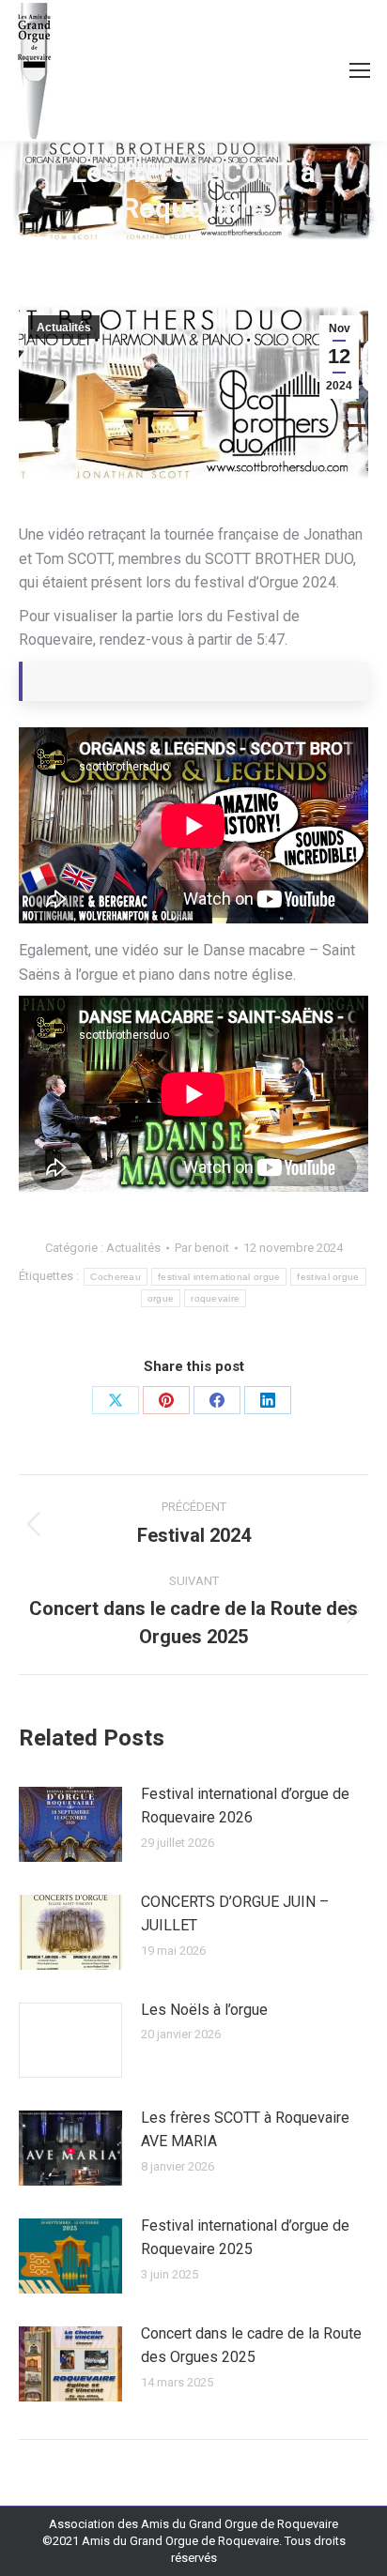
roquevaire (215, 1298)
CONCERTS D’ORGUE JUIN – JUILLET (235, 1914)
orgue (161, 1298)
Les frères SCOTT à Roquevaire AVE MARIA (245, 2130)
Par (202, 1248)
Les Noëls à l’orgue (204, 2010)
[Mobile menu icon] (360, 70)
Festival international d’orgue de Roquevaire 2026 (245, 1806)
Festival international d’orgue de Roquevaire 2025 (245, 2238)
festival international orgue (219, 1277)
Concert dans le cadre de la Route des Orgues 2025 (251, 2346)
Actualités (64, 328)
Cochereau (116, 1277)
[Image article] (70, 1824)
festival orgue (328, 1277)
